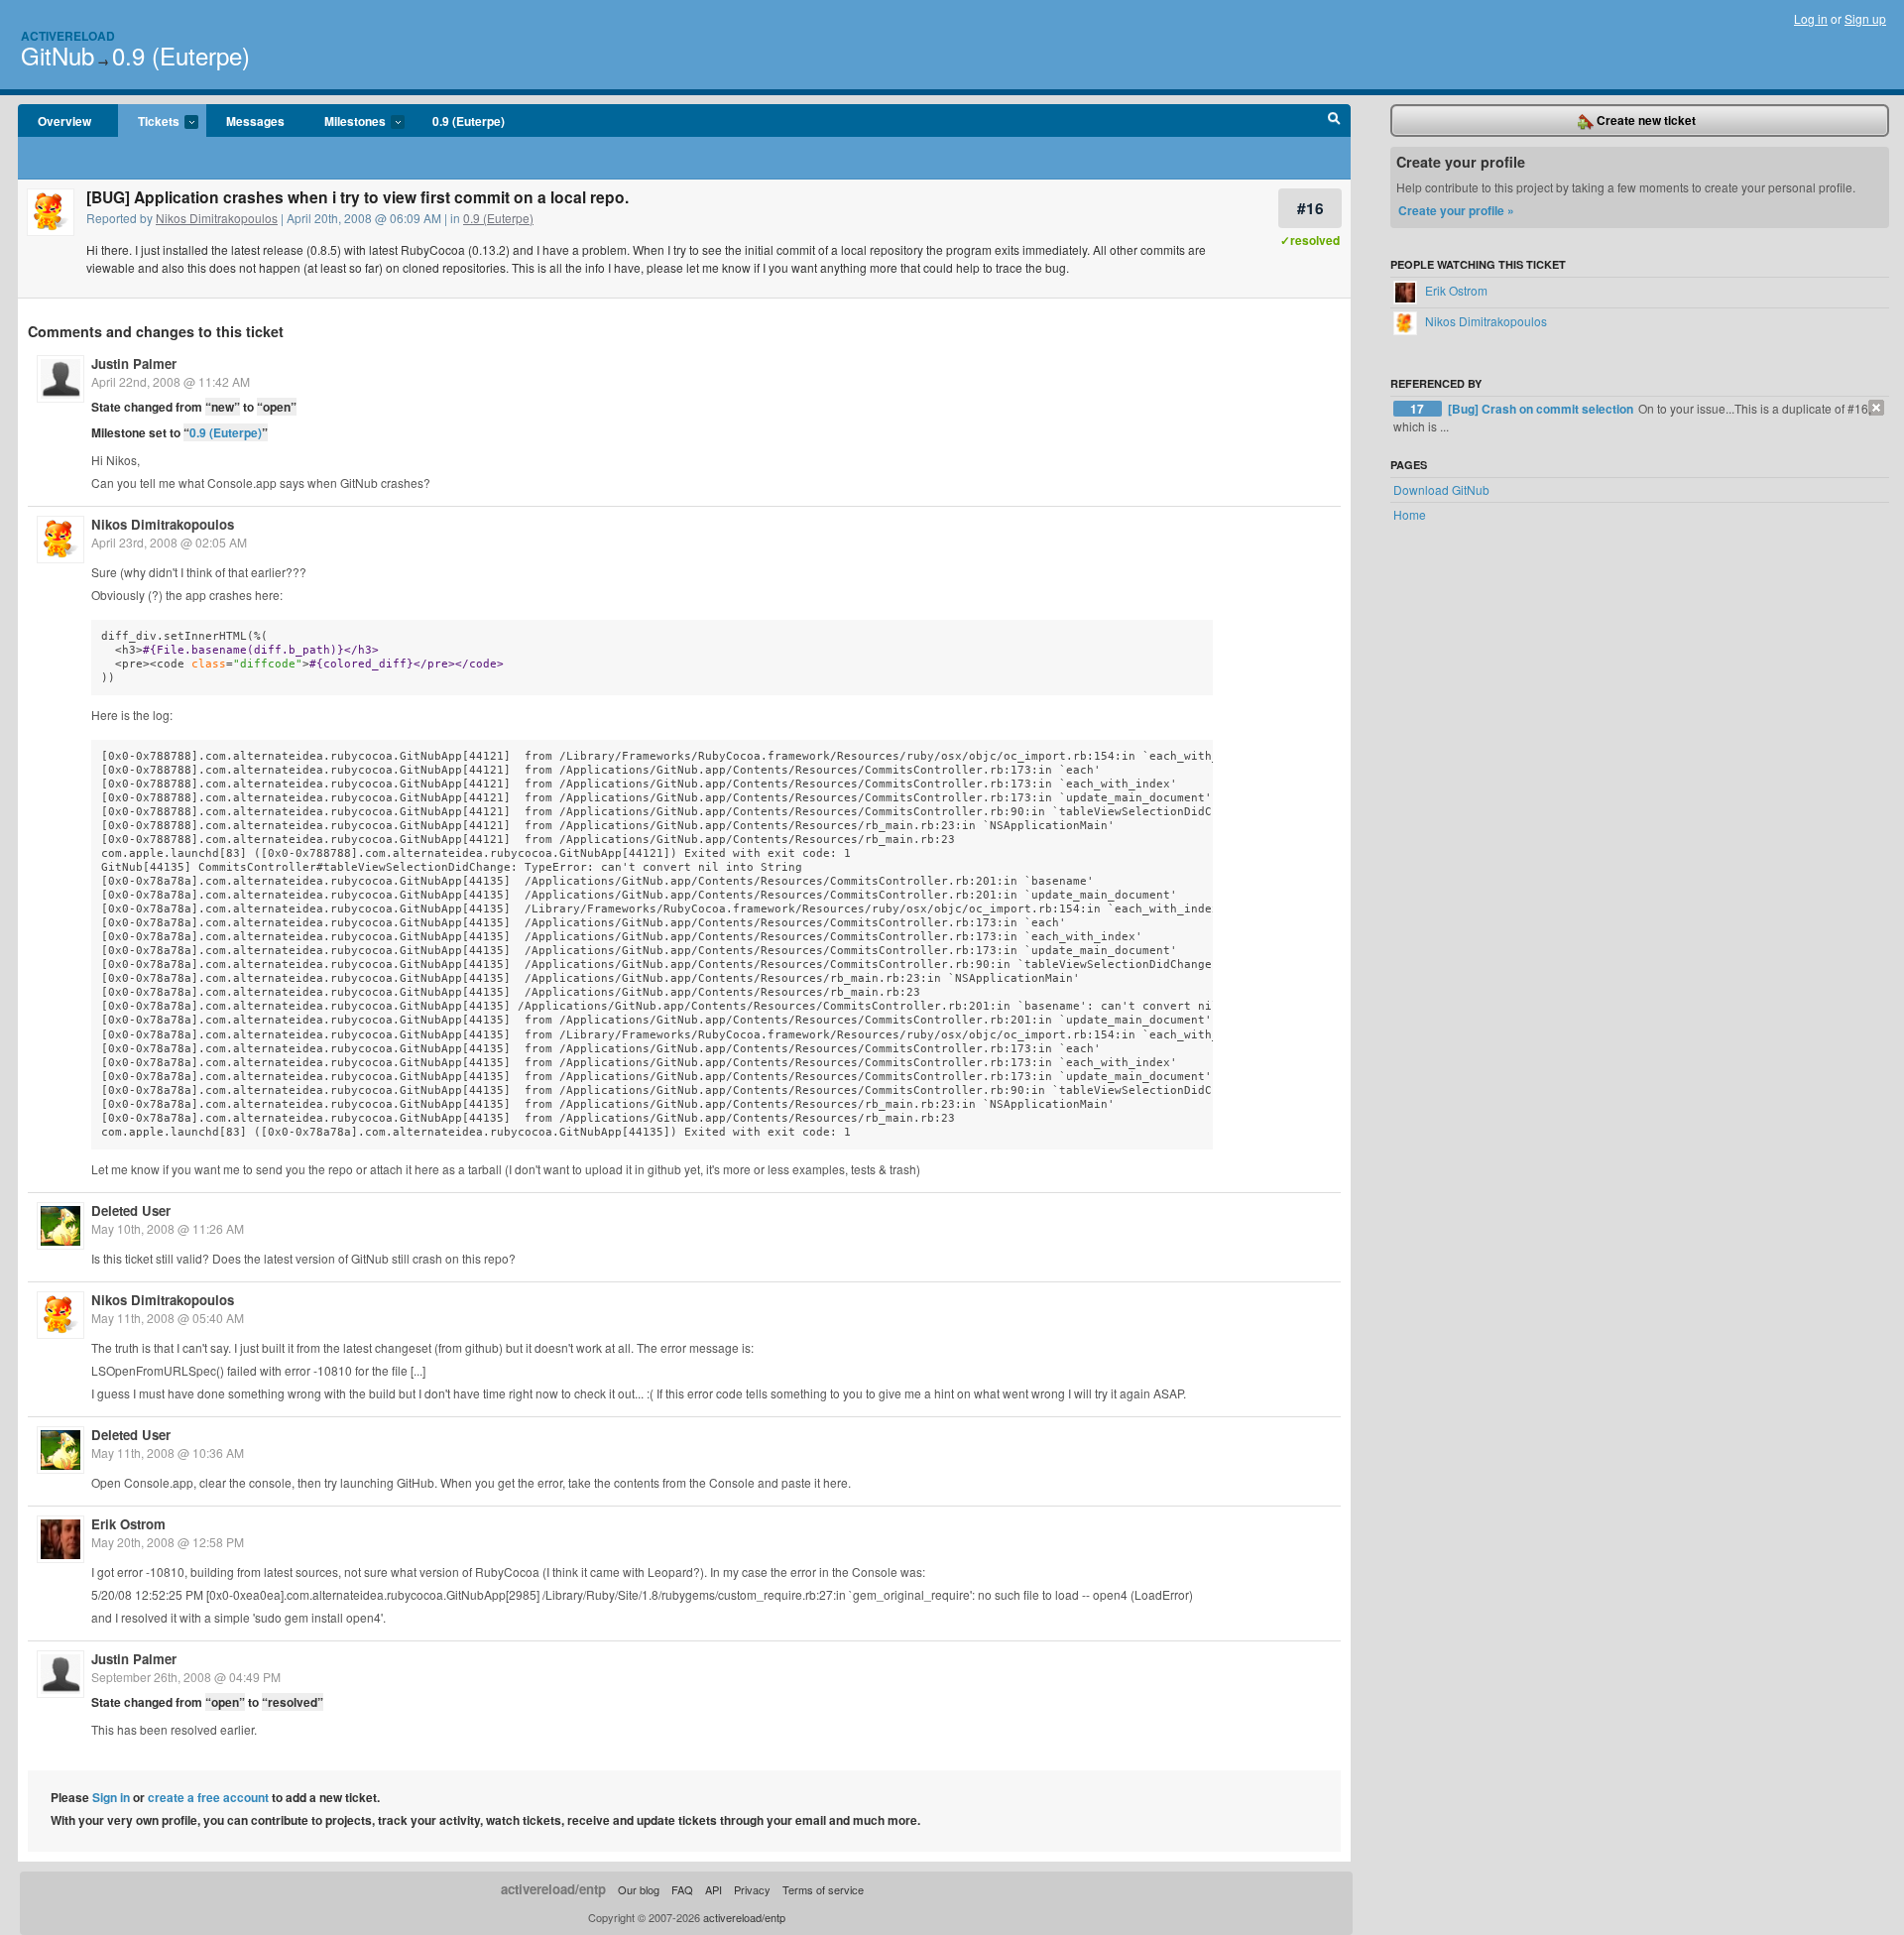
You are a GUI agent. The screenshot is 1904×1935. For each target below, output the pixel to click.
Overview (64, 121)
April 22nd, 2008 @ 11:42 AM (171, 381)
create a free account (208, 1797)
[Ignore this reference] (1876, 408)
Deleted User (131, 1210)
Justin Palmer (134, 363)
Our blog (639, 1889)
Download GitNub (1441, 489)
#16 (1310, 208)
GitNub (58, 55)
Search (1334, 121)
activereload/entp (553, 1889)
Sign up (1865, 18)
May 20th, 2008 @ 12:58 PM (168, 1542)
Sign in (111, 1797)
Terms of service (823, 1889)
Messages (255, 121)
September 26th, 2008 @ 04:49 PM (186, 1677)
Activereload (68, 36)
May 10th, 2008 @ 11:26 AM (168, 1228)
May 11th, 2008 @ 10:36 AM (168, 1452)
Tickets (149, 122)
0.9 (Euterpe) (181, 55)
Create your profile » (1456, 210)
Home (1410, 514)
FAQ (682, 1889)
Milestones (345, 122)
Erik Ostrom (128, 1524)
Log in (1811, 18)
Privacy (752, 1889)
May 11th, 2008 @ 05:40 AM (168, 1318)
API (714, 1889)
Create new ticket (1645, 120)
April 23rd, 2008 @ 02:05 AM (169, 542)
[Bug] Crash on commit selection (1542, 409)
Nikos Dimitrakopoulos (217, 218)
